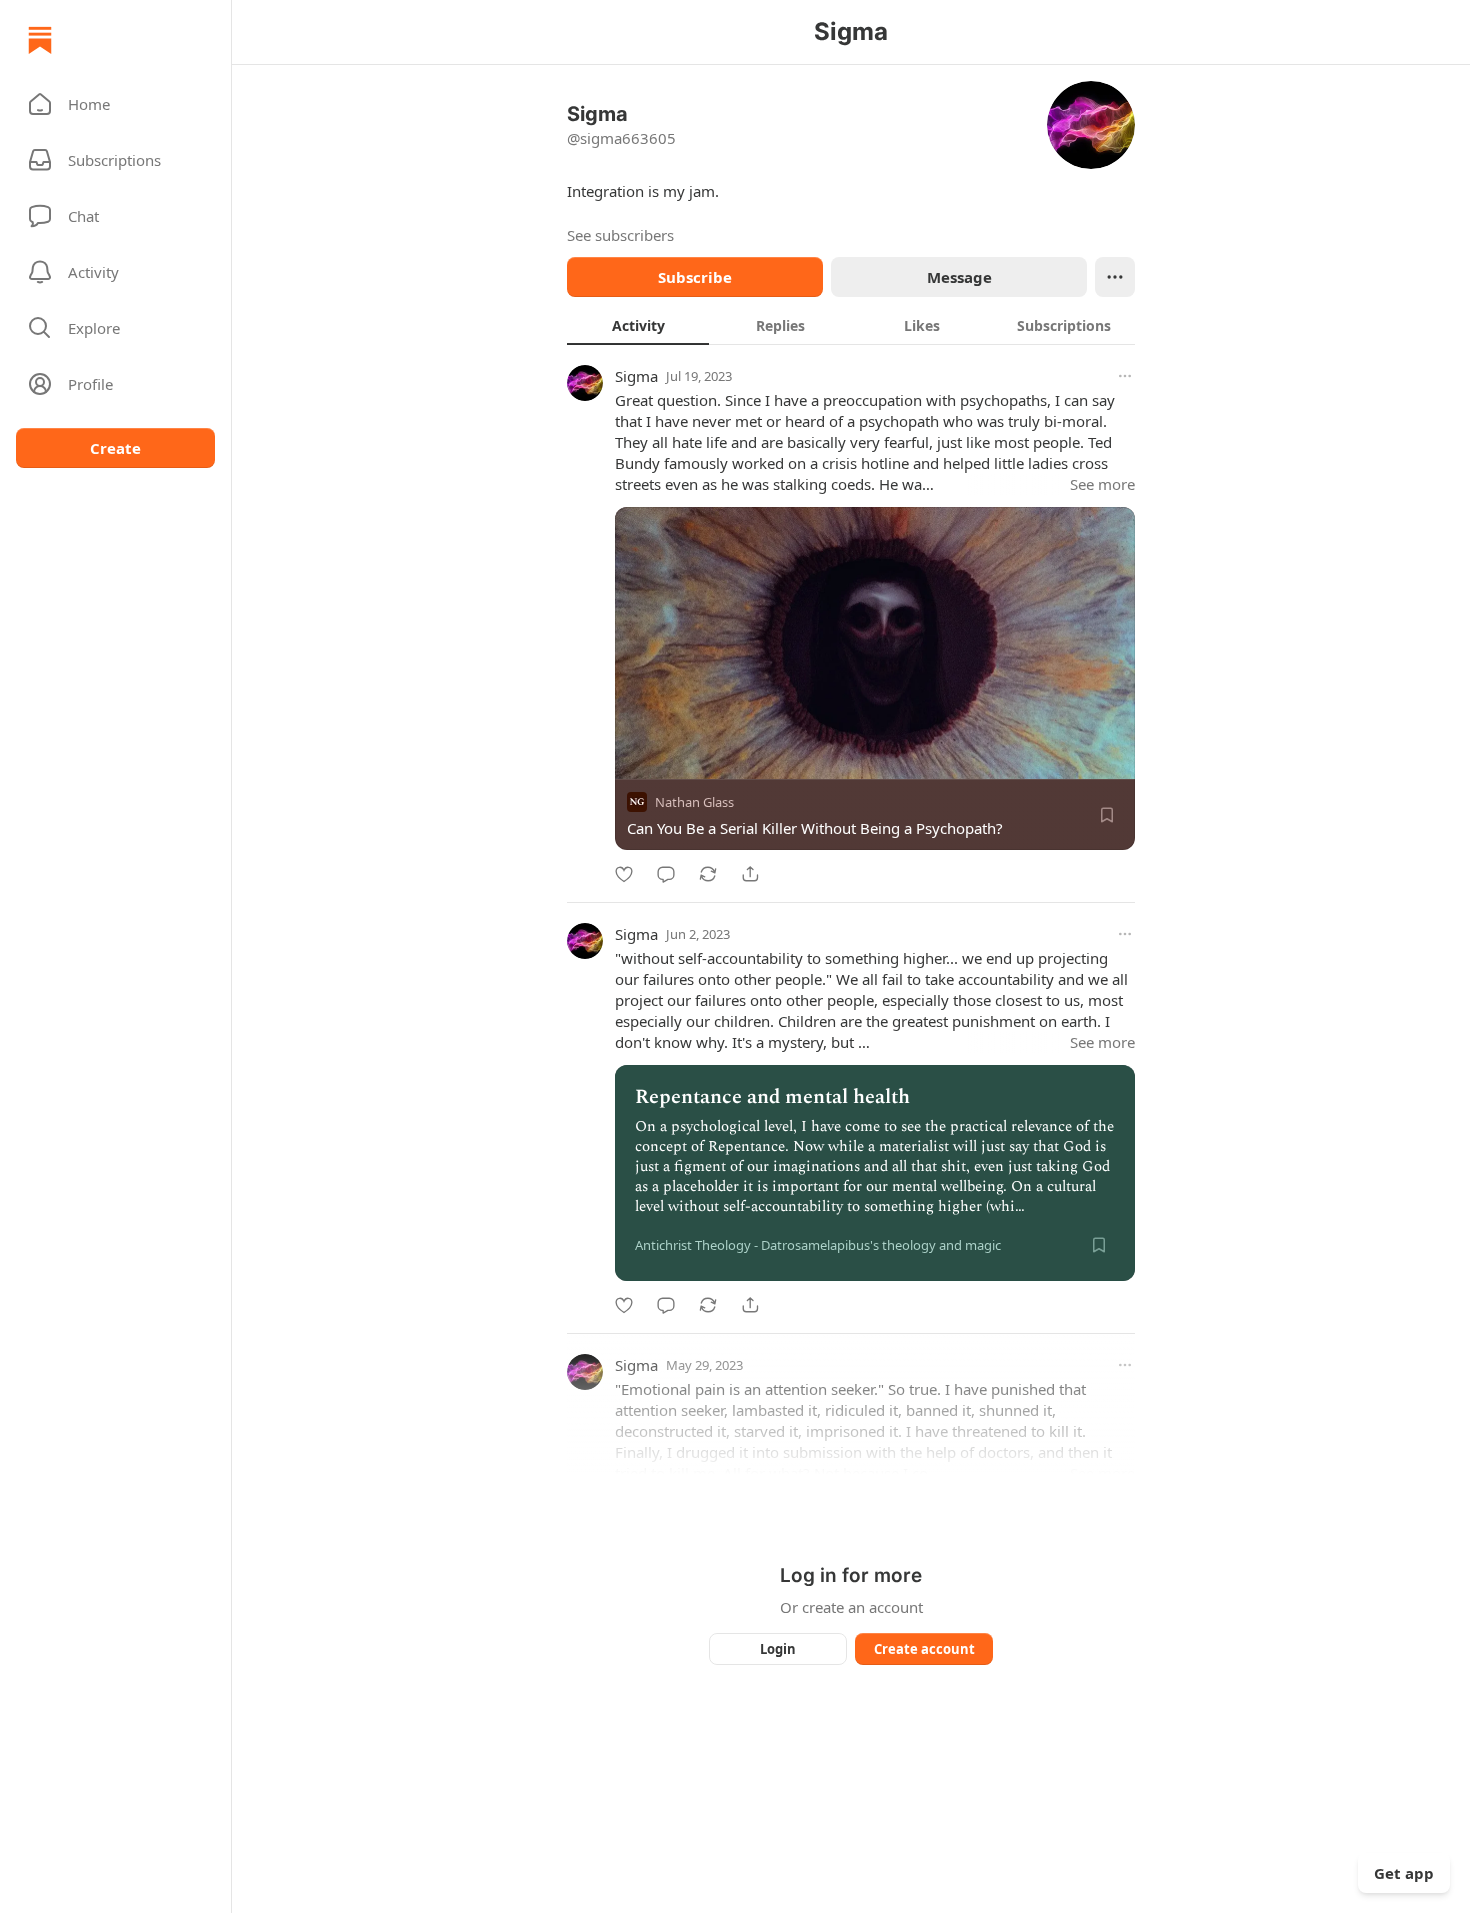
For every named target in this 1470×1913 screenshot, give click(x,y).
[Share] (750, 874)
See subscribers (620, 235)
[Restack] (708, 874)
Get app (1404, 1873)
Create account (924, 1649)
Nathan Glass (694, 802)
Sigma (636, 376)
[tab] (638, 325)
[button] (115, 104)
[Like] (624, 874)
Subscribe (695, 277)
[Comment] (666, 874)
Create (115, 448)
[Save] (1107, 815)
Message (959, 277)
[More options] (1125, 376)
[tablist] (851, 325)
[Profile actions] (1115, 277)
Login (778, 1649)
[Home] (40, 40)
